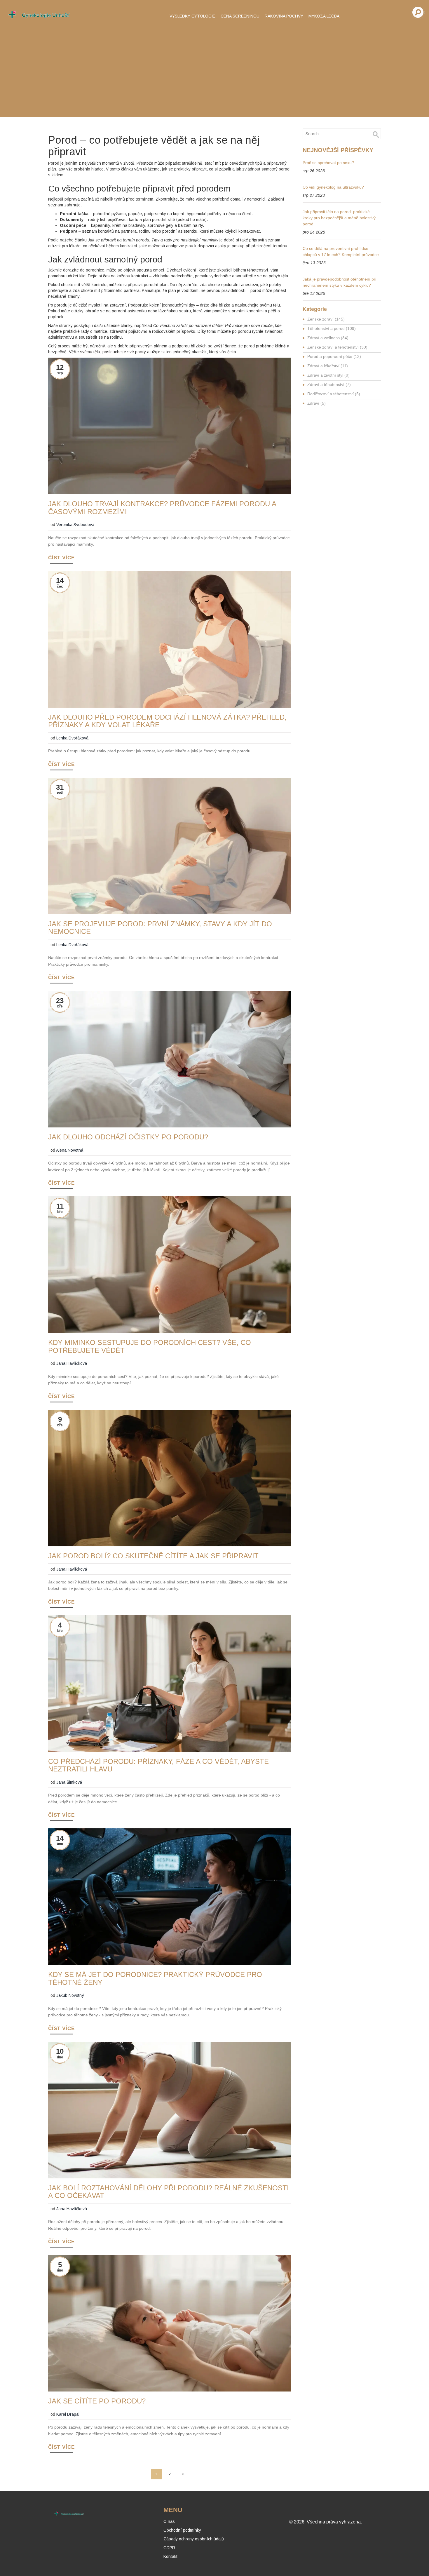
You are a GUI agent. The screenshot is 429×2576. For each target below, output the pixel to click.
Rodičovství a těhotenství (334, 394)
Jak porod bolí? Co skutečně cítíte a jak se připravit (153, 1556)
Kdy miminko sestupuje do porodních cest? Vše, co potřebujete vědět (150, 1346)
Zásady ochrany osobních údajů (194, 2539)
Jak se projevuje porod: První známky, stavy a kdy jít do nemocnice (160, 928)
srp (60, 373)
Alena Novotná (70, 1150)
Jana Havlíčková (72, 1363)
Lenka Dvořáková (72, 738)
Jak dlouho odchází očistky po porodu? (128, 1137)
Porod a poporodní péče (334, 356)
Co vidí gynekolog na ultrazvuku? (333, 187)
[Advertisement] (214, 70)
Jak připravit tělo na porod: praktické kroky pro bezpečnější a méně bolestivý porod (339, 218)
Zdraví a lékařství (328, 366)
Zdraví (316, 403)
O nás (169, 2521)
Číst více (61, 558)
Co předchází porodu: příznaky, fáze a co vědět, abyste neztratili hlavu (158, 1765)
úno (60, 1844)
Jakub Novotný (70, 1995)
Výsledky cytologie (192, 16)
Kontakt (170, 2556)
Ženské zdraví (326, 319)
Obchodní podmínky (182, 2530)
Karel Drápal (68, 2414)
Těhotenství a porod (332, 328)
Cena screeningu (240, 16)
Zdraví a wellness (328, 338)
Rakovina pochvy (284, 16)
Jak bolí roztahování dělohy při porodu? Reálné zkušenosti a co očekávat (169, 2192)
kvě (60, 793)
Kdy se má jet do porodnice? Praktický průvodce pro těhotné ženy (155, 1978)
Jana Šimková (69, 1782)
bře (60, 1006)
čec (60, 586)
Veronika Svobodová (75, 525)
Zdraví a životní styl (328, 375)
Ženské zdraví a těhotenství (337, 347)
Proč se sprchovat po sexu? (328, 163)
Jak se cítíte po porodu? (97, 2401)
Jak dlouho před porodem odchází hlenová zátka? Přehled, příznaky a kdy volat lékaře (167, 721)
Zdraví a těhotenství (329, 384)
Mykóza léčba (324, 16)
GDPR (169, 2548)
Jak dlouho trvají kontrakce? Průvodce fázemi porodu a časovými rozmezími (162, 508)
